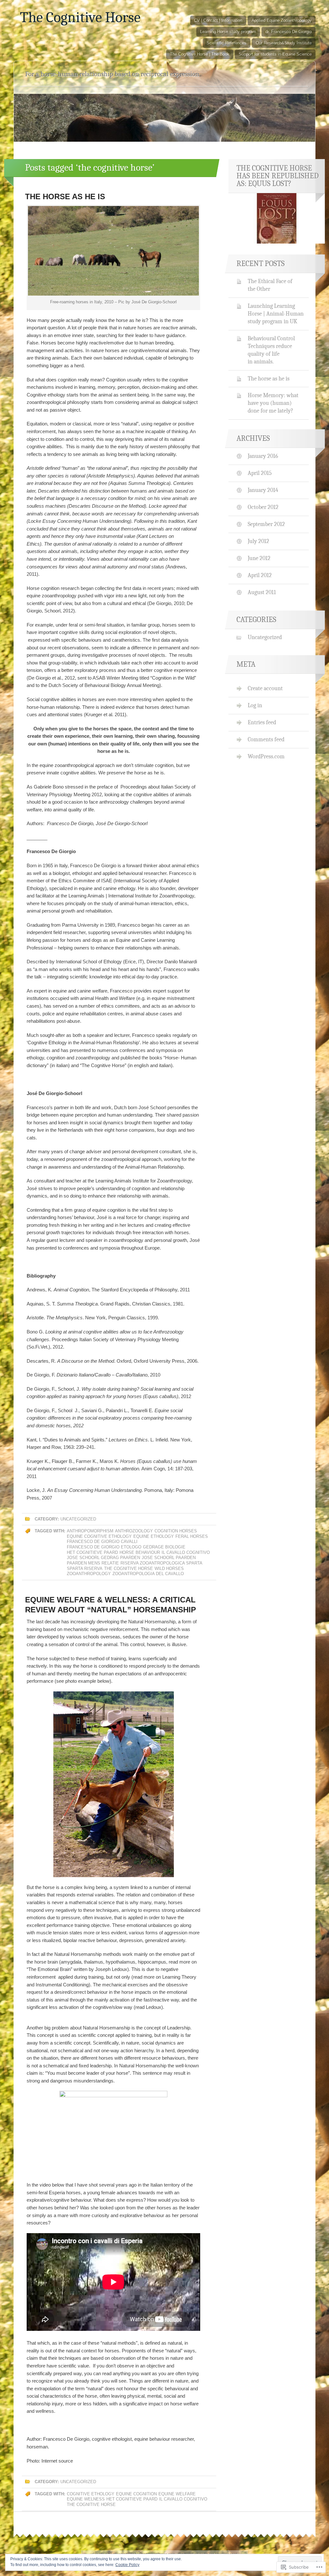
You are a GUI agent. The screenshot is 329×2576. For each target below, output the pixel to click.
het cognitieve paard (92, 1552)
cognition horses (176, 1531)
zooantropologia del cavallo (148, 1574)
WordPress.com (266, 756)
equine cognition (136, 2494)
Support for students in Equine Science (275, 54)
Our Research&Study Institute (284, 43)
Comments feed (266, 739)
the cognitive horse (129, 1569)
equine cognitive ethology (99, 1536)
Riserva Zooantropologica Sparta (161, 1563)
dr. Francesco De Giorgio (289, 32)
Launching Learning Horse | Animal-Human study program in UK (276, 314)
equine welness (86, 2499)
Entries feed (262, 722)
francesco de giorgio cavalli (102, 1542)
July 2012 (258, 541)
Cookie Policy (127, 2565)
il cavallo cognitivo (186, 1552)
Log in (255, 705)
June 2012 (259, 558)
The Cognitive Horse (80, 17)
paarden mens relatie (93, 1563)
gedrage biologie (164, 1547)
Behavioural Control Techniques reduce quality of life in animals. (271, 350)
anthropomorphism (90, 1531)
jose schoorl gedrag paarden (103, 1558)
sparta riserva (85, 1569)
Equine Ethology (154, 1536)
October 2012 (263, 507)
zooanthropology (89, 1574)
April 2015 (260, 473)
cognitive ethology (91, 2494)
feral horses (192, 1536)
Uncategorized (78, 1519)
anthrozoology (134, 1531)
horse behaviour (140, 1552)
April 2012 (260, 575)
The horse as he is (65, 196)
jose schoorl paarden (169, 1558)
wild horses (169, 1569)
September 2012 (266, 524)
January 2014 (263, 490)
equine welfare (177, 2494)
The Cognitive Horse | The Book (200, 54)
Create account (265, 688)
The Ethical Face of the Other (270, 285)
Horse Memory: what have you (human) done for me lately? (273, 403)
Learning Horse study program (228, 32)
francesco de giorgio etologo (104, 1547)
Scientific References (227, 43)
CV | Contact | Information (218, 20)
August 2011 (262, 592)
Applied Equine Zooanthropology (282, 20)
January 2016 (263, 456)
